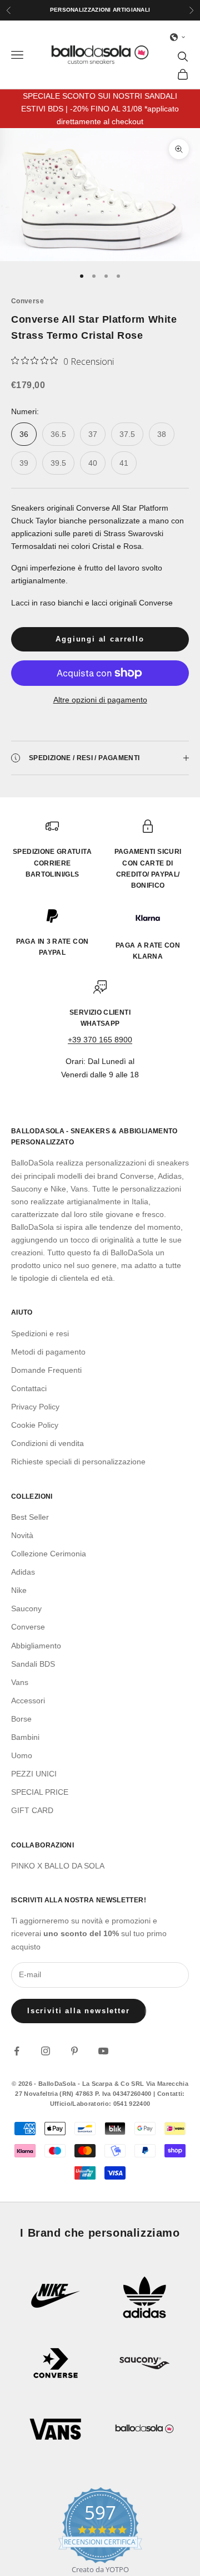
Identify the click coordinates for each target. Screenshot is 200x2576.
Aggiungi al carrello (100, 639)
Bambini (25, 1737)
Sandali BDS (33, 1664)
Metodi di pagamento (48, 1352)
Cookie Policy (35, 1425)
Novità (22, 1535)
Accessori (28, 1701)
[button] (178, 37)
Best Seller (30, 1517)
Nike (19, 1590)
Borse (21, 1719)
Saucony (26, 1608)
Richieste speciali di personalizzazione (78, 1462)
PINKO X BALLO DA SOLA (58, 1866)
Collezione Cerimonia (49, 1554)
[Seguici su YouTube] (103, 2051)
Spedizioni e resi (40, 1333)
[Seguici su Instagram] (46, 2051)
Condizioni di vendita (47, 1443)
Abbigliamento (36, 1646)
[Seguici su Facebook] (17, 2051)
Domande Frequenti (46, 1370)
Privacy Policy (35, 1407)
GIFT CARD (32, 1810)
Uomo (22, 1755)
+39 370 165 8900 (100, 1040)
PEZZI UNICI (34, 1774)
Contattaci (29, 1388)
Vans (20, 1682)
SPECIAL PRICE (40, 1792)
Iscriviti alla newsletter (79, 2011)
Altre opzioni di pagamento (100, 700)
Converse (27, 301)
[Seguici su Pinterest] (74, 2051)
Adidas (23, 1572)
